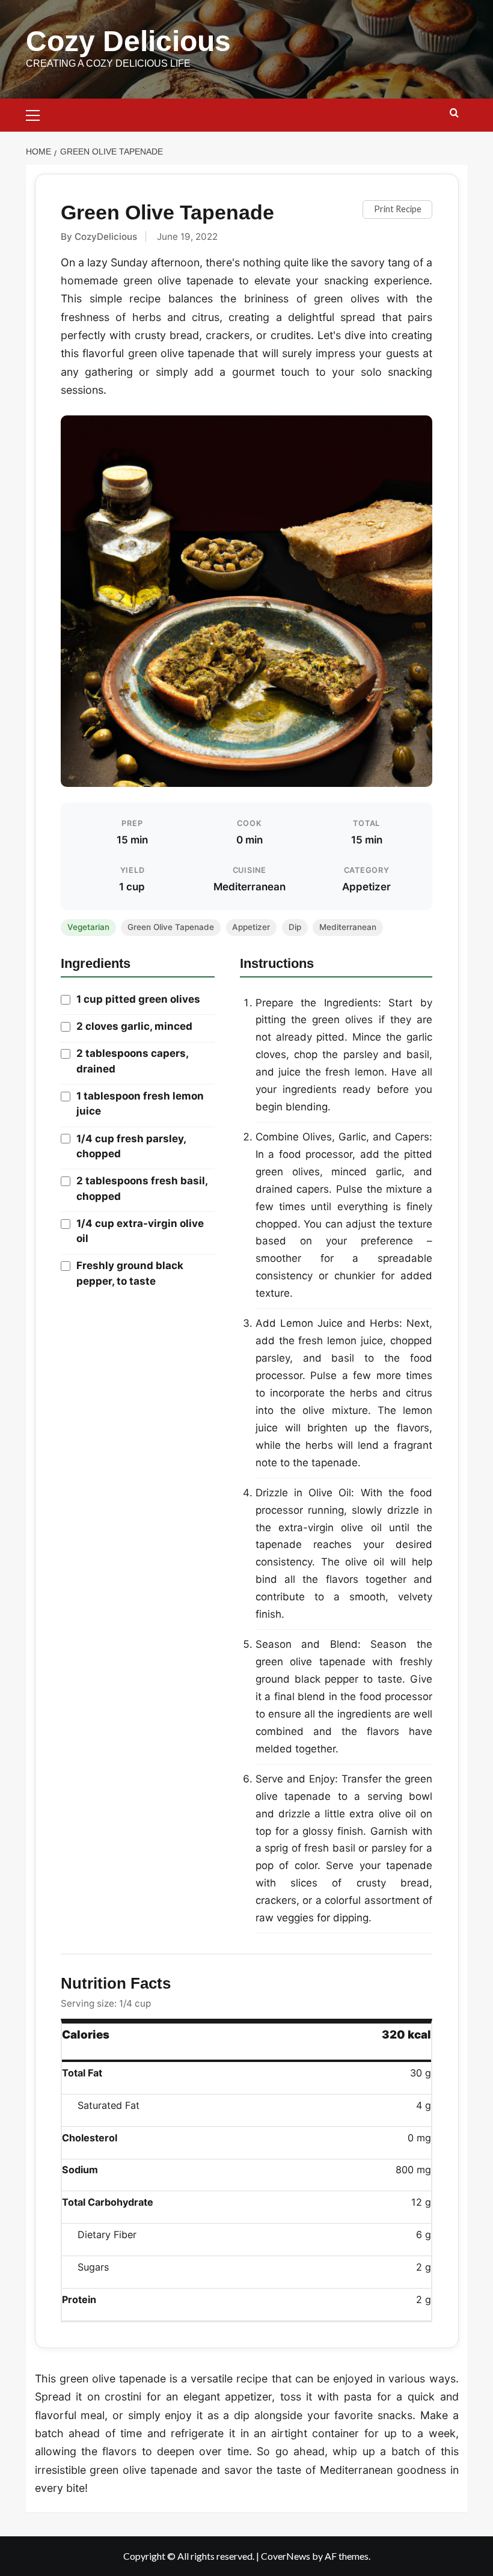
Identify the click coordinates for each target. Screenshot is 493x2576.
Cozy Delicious (128, 41)
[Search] (454, 113)
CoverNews (286, 2556)
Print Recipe (398, 209)
